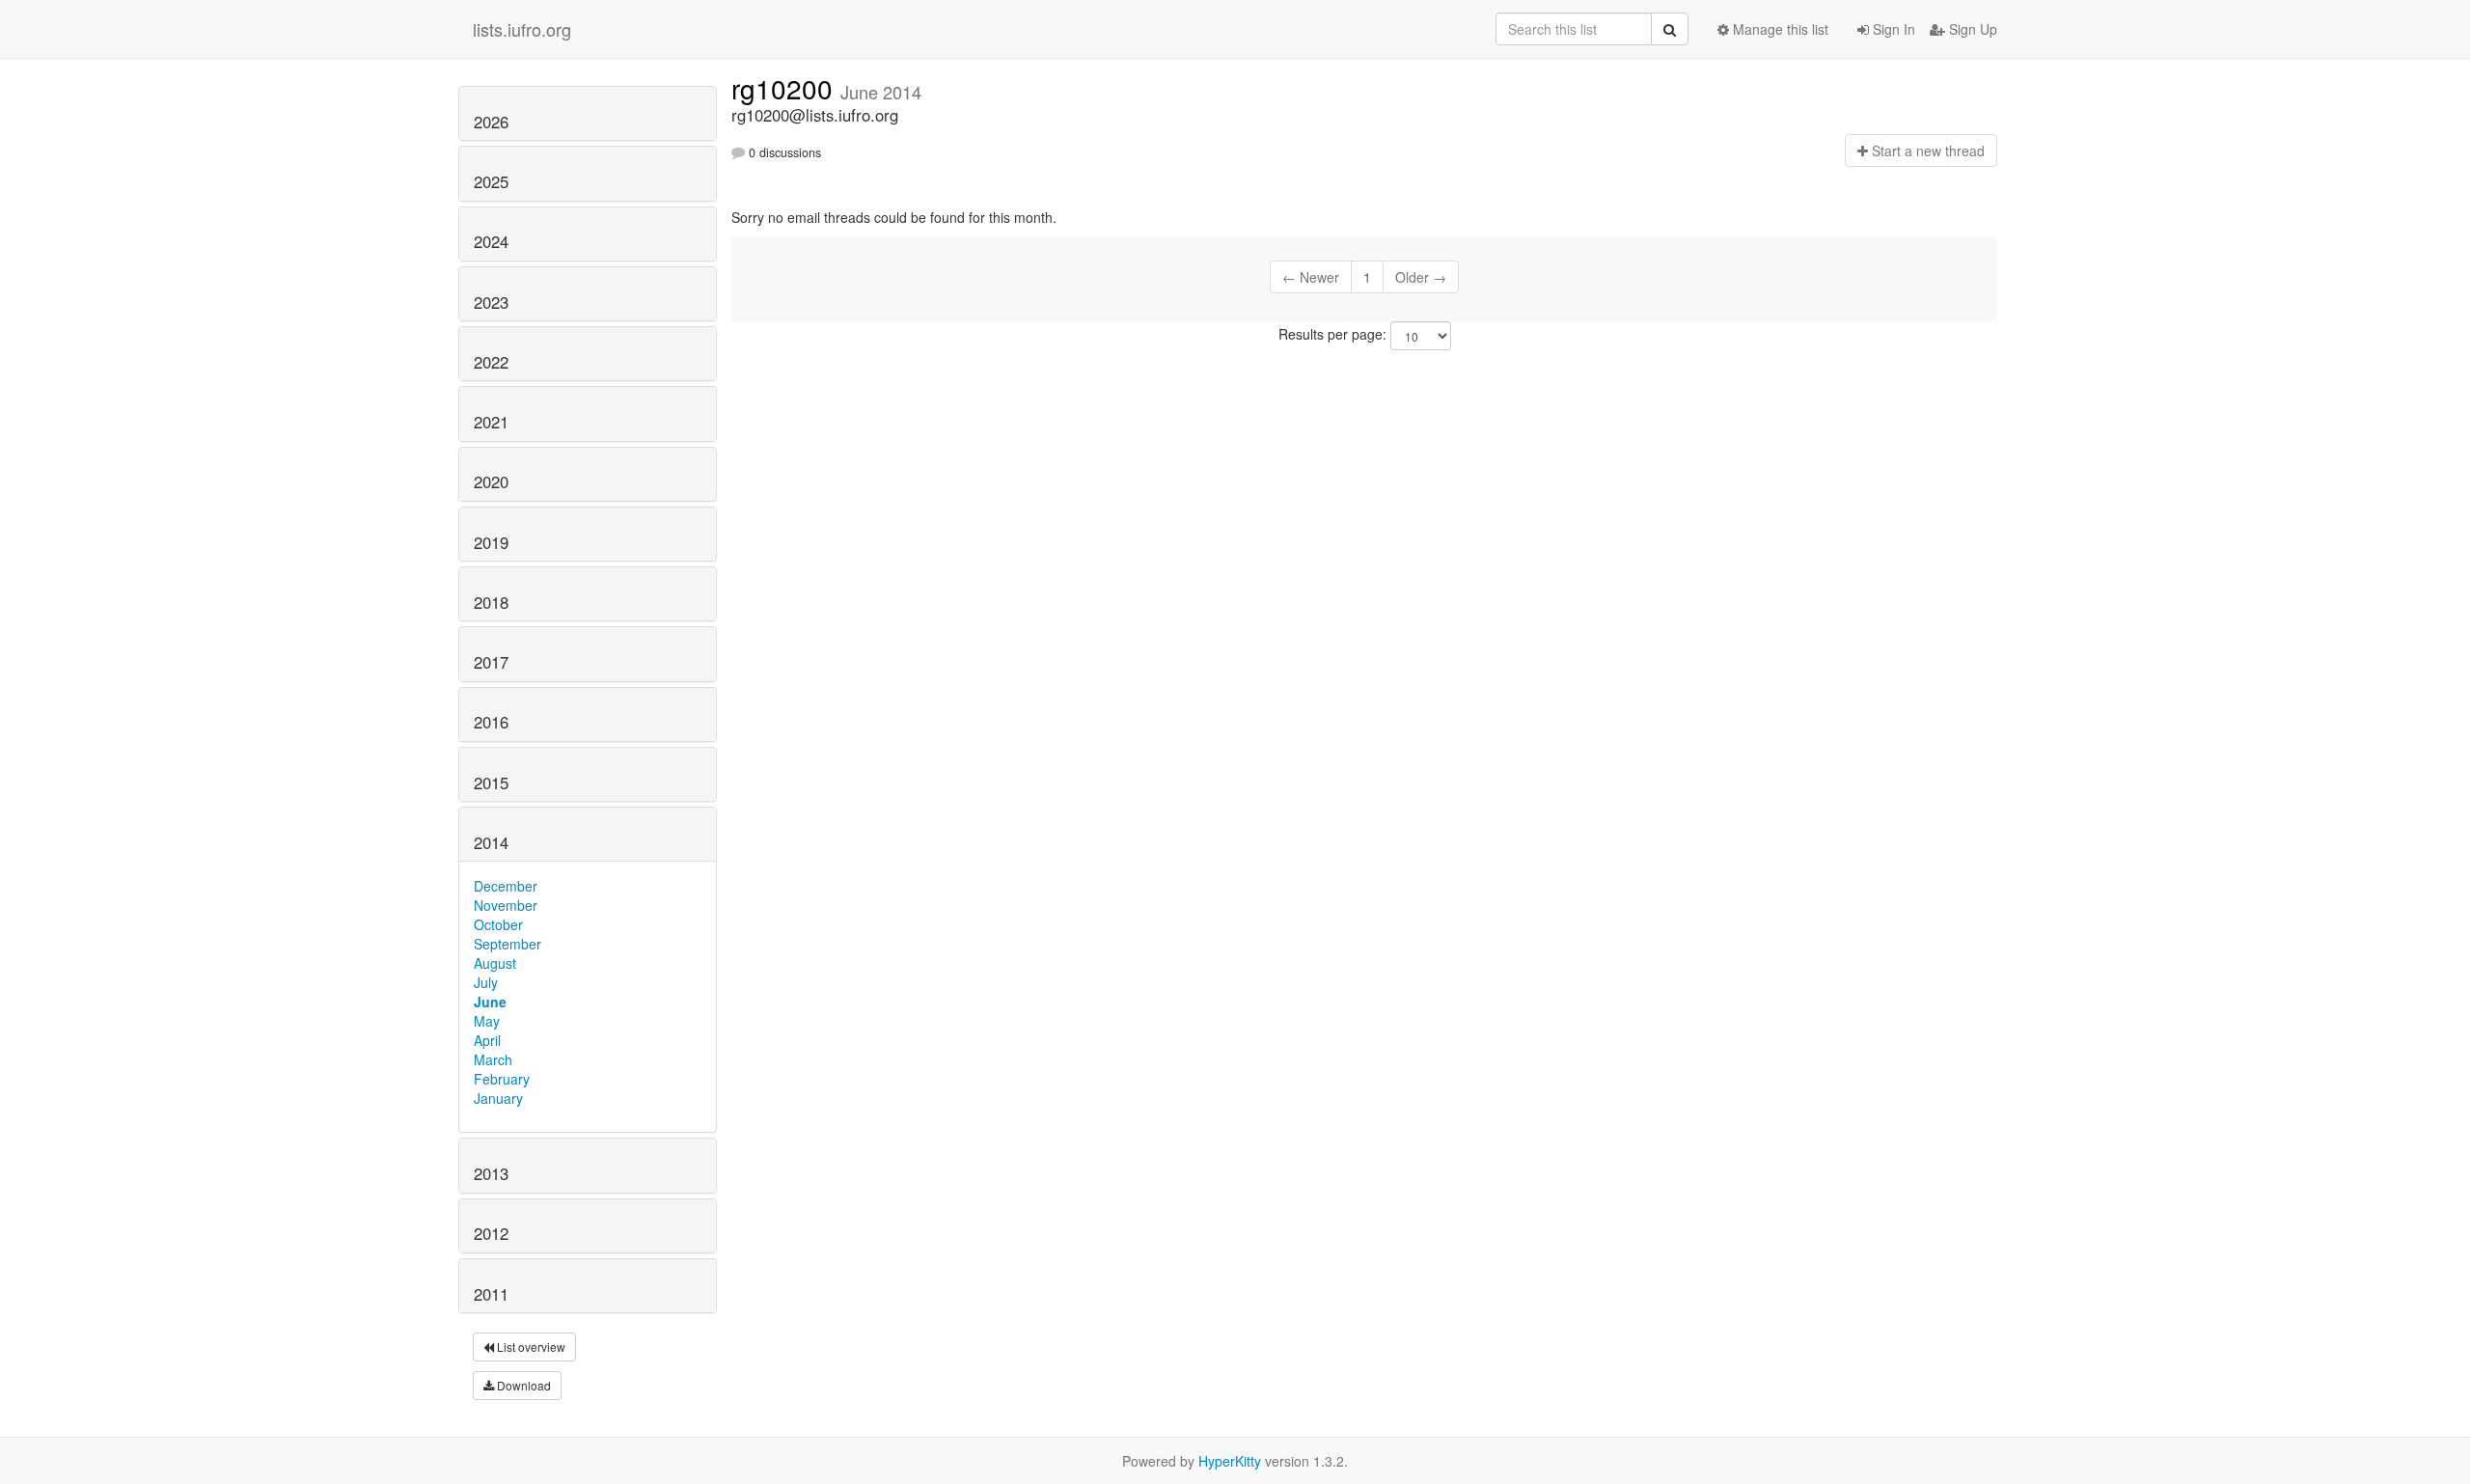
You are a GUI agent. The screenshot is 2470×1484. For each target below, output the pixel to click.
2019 (491, 542)
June (490, 1002)
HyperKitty (1230, 1461)
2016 (491, 722)
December (506, 886)
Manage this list (1779, 29)
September (508, 944)
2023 (491, 302)
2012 (491, 1233)
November (506, 905)
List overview (530, 1347)
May (487, 1021)
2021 (491, 422)
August (495, 963)
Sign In (1892, 29)
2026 (491, 122)
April (487, 1040)
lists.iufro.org (522, 29)
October (498, 924)
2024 (491, 241)
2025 (491, 181)
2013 (491, 1173)
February (502, 1079)
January (498, 1098)
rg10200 (786, 88)
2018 (491, 602)
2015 (491, 783)
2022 (491, 362)
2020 (491, 481)
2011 (491, 1294)
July (486, 982)
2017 (491, 662)
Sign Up (1971, 29)
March (493, 1059)
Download (522, 1385)
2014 (491, 842)
